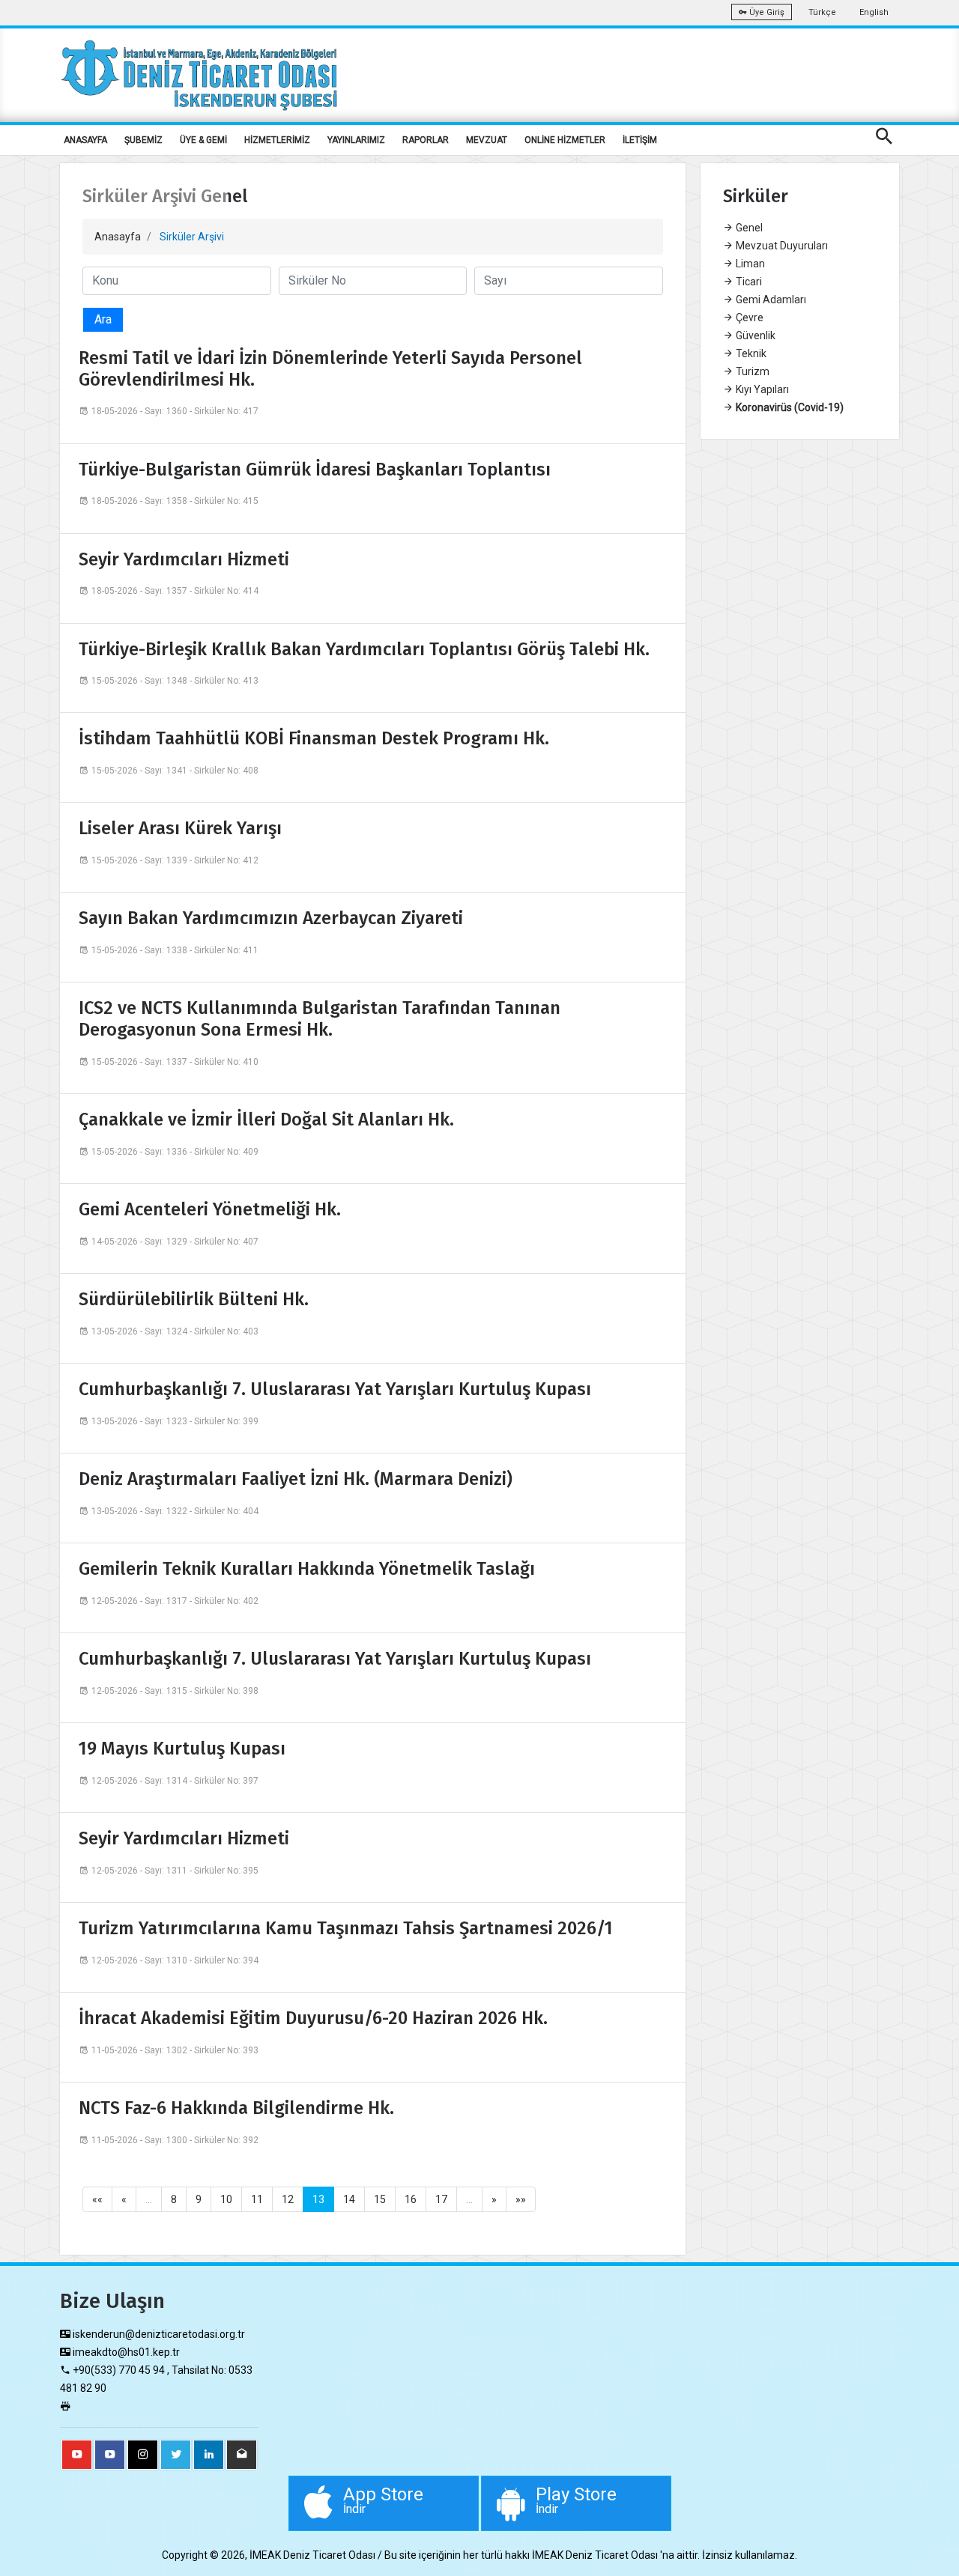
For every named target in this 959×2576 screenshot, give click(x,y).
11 (257, 2199)
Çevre (748, 318)
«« (97, 2199)
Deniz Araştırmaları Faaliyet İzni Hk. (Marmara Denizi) (296, 1479)
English (874, 12)
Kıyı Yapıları (761, 389)
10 (226, 2199)
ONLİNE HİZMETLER (565, 140)
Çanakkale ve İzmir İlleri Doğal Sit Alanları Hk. (266, 1120)
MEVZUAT (487, 140)
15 (380, 2199)
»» (521, 2199)
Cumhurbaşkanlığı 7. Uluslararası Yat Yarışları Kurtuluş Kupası (335, 1389)
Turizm (751, 371)
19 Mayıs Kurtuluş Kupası (182, 1749)
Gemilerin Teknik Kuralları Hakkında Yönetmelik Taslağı (307, 1569)
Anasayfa (118, 237)
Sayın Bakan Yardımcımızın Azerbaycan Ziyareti (271, 918)
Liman (749, 264)
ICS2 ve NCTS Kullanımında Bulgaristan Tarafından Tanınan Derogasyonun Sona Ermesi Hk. (320, 1019)
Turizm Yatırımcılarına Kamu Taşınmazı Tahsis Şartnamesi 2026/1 (346, 1928)
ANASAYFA (85, 140)
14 (349, 2199)
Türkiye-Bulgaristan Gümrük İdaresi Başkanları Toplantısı (315, 470)
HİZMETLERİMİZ (277, 140)
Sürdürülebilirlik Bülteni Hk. (194, 1299)
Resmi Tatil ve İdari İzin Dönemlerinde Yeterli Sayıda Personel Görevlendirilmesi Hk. (330, 369)
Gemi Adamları (770, 300)
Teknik (750, 353)
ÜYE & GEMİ (203, 140)
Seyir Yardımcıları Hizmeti (184, 559)
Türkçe (822, 12)
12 (288, 2199)
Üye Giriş (766, 12)
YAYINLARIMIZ (356, 140)
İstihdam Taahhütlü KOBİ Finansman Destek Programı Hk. (314, 738)
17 (441, 2199)
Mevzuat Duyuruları (781, 246)
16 (411, 2199)
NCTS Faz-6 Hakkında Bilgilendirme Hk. (236, 2108)
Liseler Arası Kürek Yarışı (180, 828)
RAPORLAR (426, 140)
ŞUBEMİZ (143, 140)
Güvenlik (754, 335)
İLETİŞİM (640, 140)
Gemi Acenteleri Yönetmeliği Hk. (210, 1209)
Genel (748, 228)
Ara (103, 319)
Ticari (748, 282)
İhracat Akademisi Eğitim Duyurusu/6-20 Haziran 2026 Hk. (313, 2018)
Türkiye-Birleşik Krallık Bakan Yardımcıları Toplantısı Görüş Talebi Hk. (364, 649)
